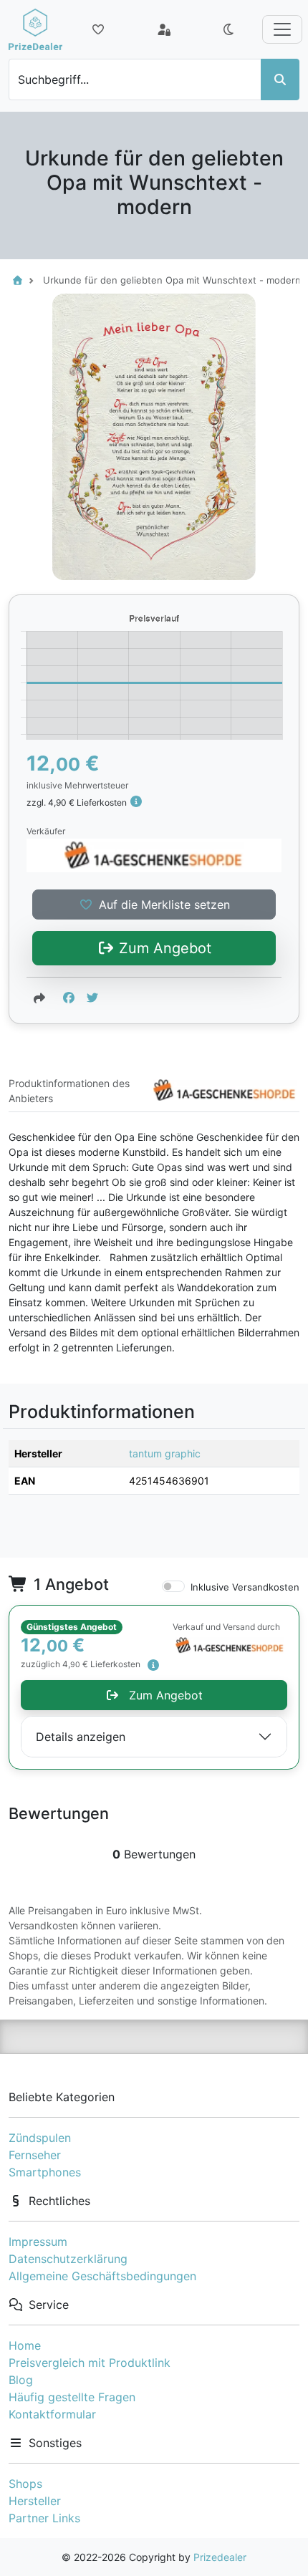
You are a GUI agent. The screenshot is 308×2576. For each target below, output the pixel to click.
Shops (25, 2484)
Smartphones (45, 2172)
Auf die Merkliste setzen (164, 905)
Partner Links (44, 2518)
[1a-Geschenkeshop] (154, 855)
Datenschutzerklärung (68, 2259)
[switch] (173, 1586)
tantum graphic (165, 1453)
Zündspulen (40, 2138)
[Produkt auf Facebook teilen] (69, 998)
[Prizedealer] (35, 29)
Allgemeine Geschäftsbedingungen (102, 2276)
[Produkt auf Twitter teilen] (92, 998)
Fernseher (35, 2155)
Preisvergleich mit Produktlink (90, 2363)
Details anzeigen (81, 1737)
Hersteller (35, 2501)
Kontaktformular (52, 2414)
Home (25, 2345)
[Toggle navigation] (282, 29)
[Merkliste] (98, 29)
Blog (21, 2380)
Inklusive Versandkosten (245, 1587)
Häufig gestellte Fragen (72, 2397)
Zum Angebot (163, 948)
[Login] (164, 29)
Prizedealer (220, 2557)
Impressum (38, 2242)
